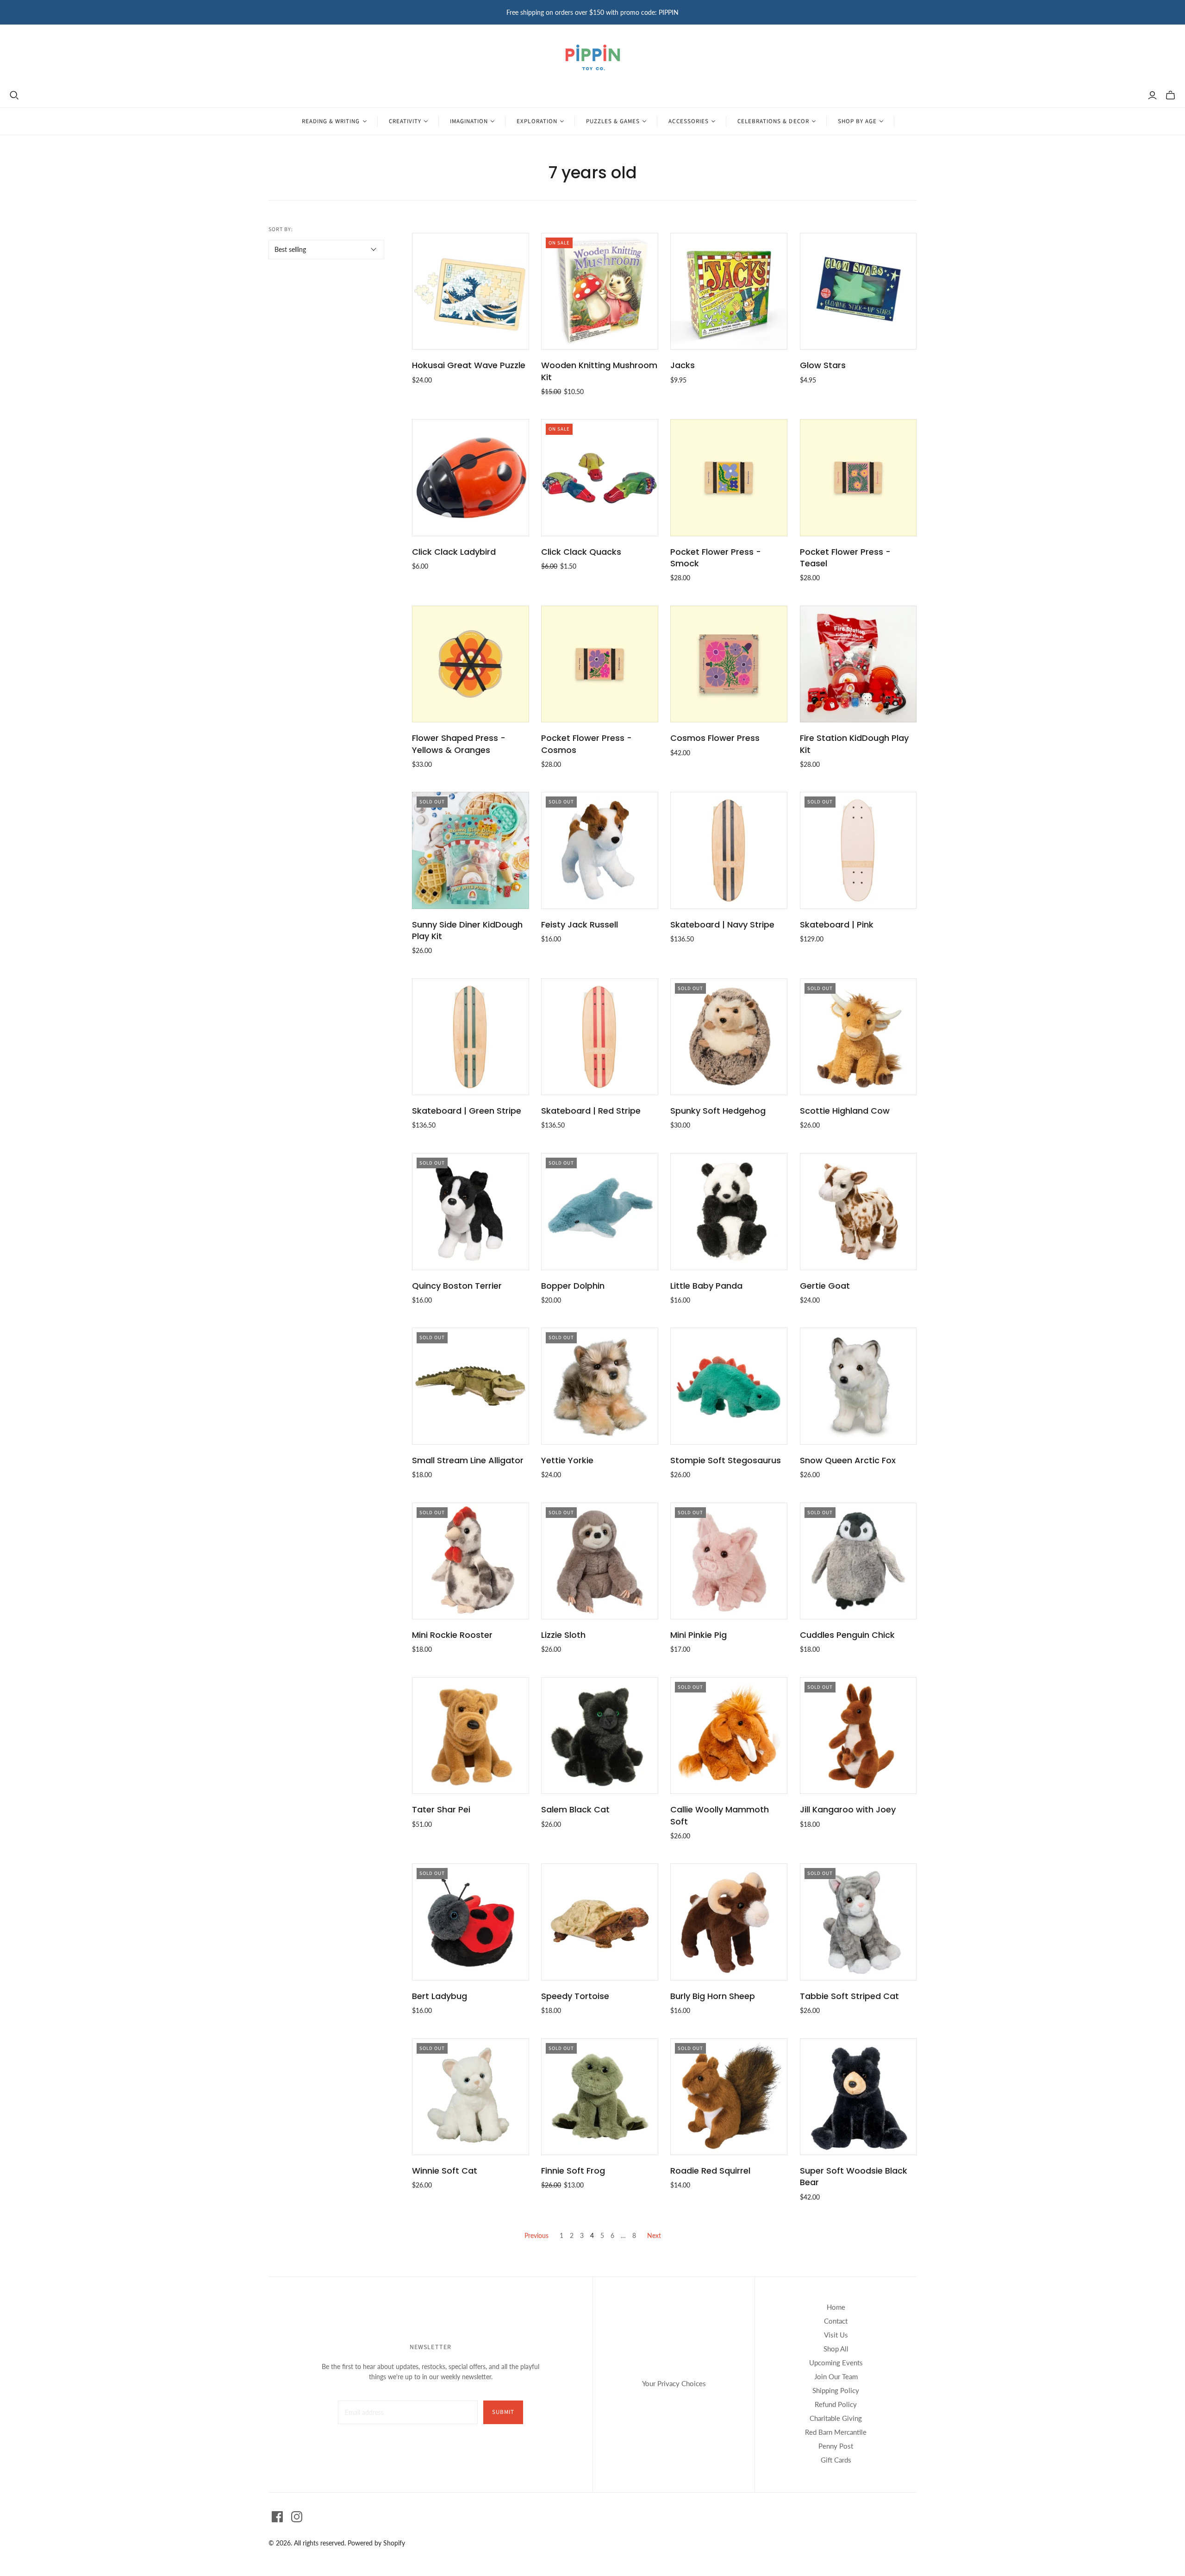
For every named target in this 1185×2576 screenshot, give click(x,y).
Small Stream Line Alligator (468, 1460)
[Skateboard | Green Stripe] (471, 1037)
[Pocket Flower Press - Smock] (729, 478)
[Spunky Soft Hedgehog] (729, 1037)
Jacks (683, 365)
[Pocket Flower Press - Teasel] (858, 478)
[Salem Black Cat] (600, 1736)
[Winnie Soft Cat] (471, 2097)
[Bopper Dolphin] (600, 1212)
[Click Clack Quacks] (600, 478)
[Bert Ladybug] (471, 1922)
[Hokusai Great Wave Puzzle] (471, 291)
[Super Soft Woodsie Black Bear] (858, 2097)
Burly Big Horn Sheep (713, 1996)
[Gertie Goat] (858, 1212)
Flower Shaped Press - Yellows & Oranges (459, 744)
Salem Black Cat (575, 1809)
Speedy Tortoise (575, 1996)
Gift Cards (836, 2460)
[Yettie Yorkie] (600, 1386)
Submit (503, 2412)
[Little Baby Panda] (729, 1212)
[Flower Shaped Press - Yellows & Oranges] (471, 664)
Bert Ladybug (440, 1996)
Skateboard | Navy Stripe (722, 924)
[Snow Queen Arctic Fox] (858, 1386)
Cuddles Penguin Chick (847, 1635)
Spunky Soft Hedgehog (718, 1111)
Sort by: (281, 229)
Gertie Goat (825, 1286)
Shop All (836, 2349)
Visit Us (836, 2335)
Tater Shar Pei (441, 1809)
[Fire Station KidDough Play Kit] (858, 664)
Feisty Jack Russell (580, 924)
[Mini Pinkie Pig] (729, 1561)
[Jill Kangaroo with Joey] (858, 1736)
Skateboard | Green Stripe (467, 1111)
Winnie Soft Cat (445, 2171)
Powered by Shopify (376, 2543)
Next (654, 2235)
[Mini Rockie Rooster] (471, 1561)
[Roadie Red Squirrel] (729, 2097)
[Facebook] (277, 2517)
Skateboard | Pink (837, 924)
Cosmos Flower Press (715, 738)
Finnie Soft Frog (573, 2171)
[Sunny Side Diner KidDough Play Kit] (471, 850)
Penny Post (836, 2446)
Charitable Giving (836, 2418)
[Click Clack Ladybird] (471, 478)
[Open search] (14, 95)
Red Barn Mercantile (836, 2432)
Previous (536, 2235)
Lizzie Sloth (563, 1635)
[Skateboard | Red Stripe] (600, 1037)
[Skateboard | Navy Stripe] (729, 850)
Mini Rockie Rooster (452, 1635)
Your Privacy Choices (674, 2383)
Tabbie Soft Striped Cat (849, 1996)
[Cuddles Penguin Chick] (858, 1561)
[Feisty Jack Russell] (600, 850)
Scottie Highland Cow (845, 1111)
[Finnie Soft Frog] (600, 2097)
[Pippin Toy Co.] (593, 57)
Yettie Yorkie (567, 1460)
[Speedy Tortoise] (600, 1922)
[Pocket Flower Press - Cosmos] (600, 664)
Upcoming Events (836, 2363)
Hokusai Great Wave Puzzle (469, 365)
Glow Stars (823, 365)
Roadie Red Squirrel (710, 2171)
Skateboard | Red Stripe (591, 1111)
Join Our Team (836, 2376)
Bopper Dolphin (573, 1286)
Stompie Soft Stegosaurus (726, 1460)
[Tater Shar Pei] (471, 1736)
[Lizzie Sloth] (600, 1561)
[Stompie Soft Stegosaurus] (729, 1386)
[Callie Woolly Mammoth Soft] (729, 1736)
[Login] (1152, 95)
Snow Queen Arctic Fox (848, 1460)
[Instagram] (297, 2517)
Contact (836, 2321)
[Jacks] (729, 291)
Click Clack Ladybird (454, 552)
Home (836, 2307)
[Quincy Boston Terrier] (471, 1212)
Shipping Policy (836, 2390)
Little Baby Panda (706, 1286)
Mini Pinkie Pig (699, 1635)
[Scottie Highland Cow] (858, 1037)
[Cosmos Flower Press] (729, 664)
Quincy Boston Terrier (457, 1286)
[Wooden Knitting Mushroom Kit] (600, 291)
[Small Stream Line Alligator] (471, 1386)
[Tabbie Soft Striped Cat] (858, 1922)
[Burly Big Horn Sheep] (729, 1922)
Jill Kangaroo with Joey (848, 1809)
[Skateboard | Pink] (858, 850)
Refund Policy (836, 2404)
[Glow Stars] (858, 291)
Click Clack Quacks (581, 552)
